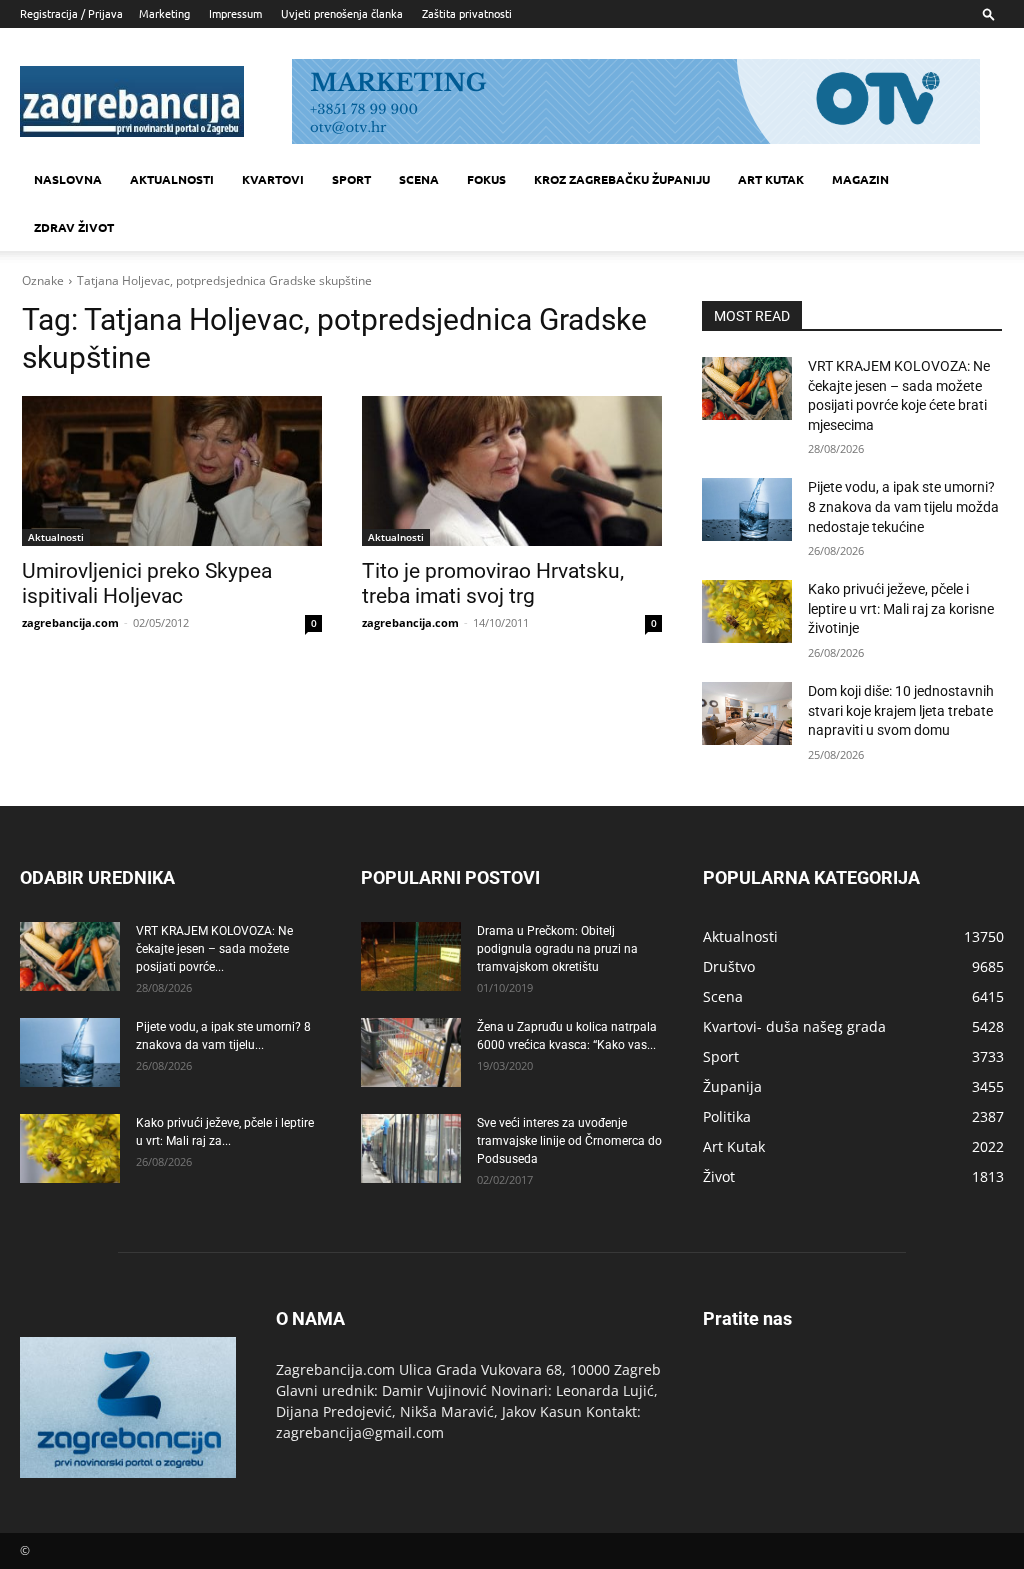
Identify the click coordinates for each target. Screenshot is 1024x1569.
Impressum (235, 13)
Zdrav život (74, 227)
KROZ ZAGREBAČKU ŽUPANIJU (622, 179)
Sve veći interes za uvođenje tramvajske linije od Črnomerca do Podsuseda (569, 1141)
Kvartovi (273, 179)
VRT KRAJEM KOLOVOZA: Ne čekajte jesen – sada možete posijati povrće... (214, 949)
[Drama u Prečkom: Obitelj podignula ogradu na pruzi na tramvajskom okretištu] (411, 956)
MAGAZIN (860, 179)
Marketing (164, 13)
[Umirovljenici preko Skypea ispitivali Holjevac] (172, 471)
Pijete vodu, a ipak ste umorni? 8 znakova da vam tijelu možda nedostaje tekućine (903, 506)
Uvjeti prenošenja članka (342, 13)
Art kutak (771, 179)
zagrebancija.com (70, 622)
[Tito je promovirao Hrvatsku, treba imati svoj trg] (512, 471)
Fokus (486, 179)
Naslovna (68, 179)
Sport (351, 179)
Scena (419, 179)
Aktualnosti (172, 179)
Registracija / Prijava (71, 13)
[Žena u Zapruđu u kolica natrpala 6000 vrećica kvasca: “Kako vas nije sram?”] (411, 1052)
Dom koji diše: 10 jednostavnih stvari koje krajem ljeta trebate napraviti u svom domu (901, 710)
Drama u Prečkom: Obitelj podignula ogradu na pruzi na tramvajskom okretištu (557, 949)
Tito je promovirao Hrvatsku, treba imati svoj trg (493, 583)
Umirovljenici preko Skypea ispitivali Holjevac (147, 583)
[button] (989, 13)
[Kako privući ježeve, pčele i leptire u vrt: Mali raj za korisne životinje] (747, 611)
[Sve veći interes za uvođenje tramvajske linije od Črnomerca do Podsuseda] (411, 1148)
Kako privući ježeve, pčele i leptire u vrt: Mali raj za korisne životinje (901, 608)
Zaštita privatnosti (467, 13)
